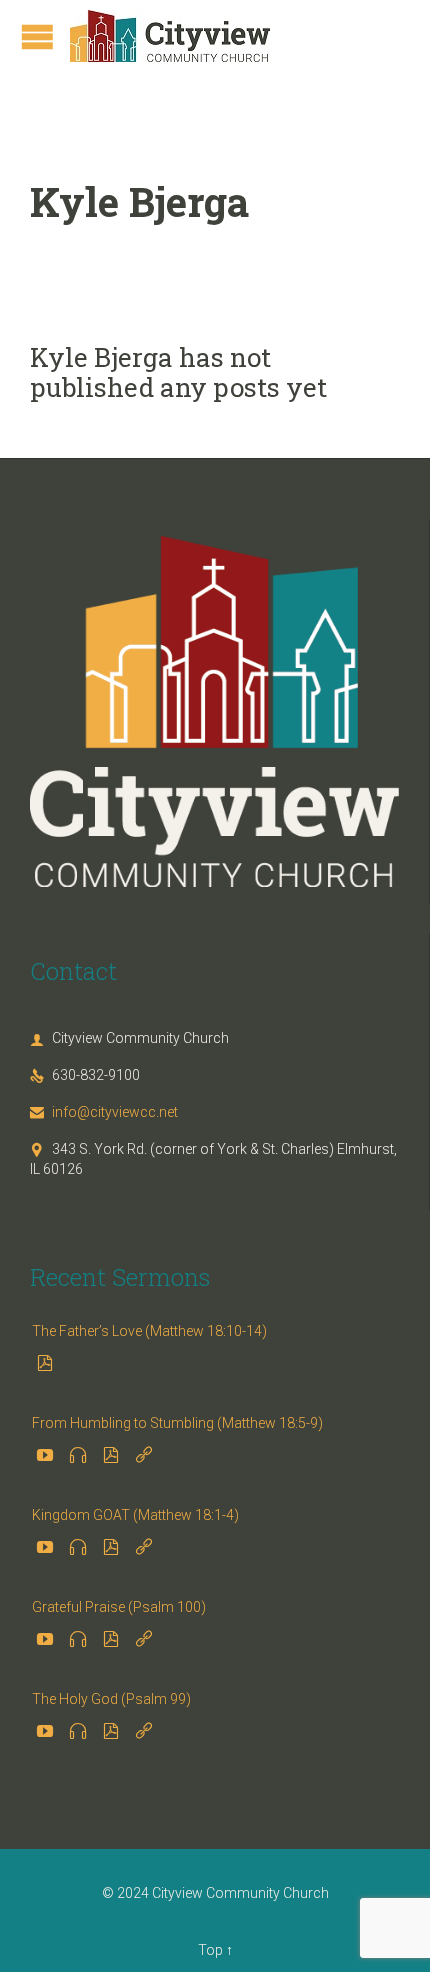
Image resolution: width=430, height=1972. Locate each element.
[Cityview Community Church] (170, 36)
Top (210, 1950)
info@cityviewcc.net (104, 1112)
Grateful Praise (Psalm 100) (119, 1607)
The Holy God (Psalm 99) (111, 1699)
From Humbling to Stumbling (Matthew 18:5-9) (177, 1423)
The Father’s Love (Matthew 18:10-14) (149, 1331)
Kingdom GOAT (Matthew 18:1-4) (135, 1515)
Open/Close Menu (37, 36)
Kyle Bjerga (139, 201)
